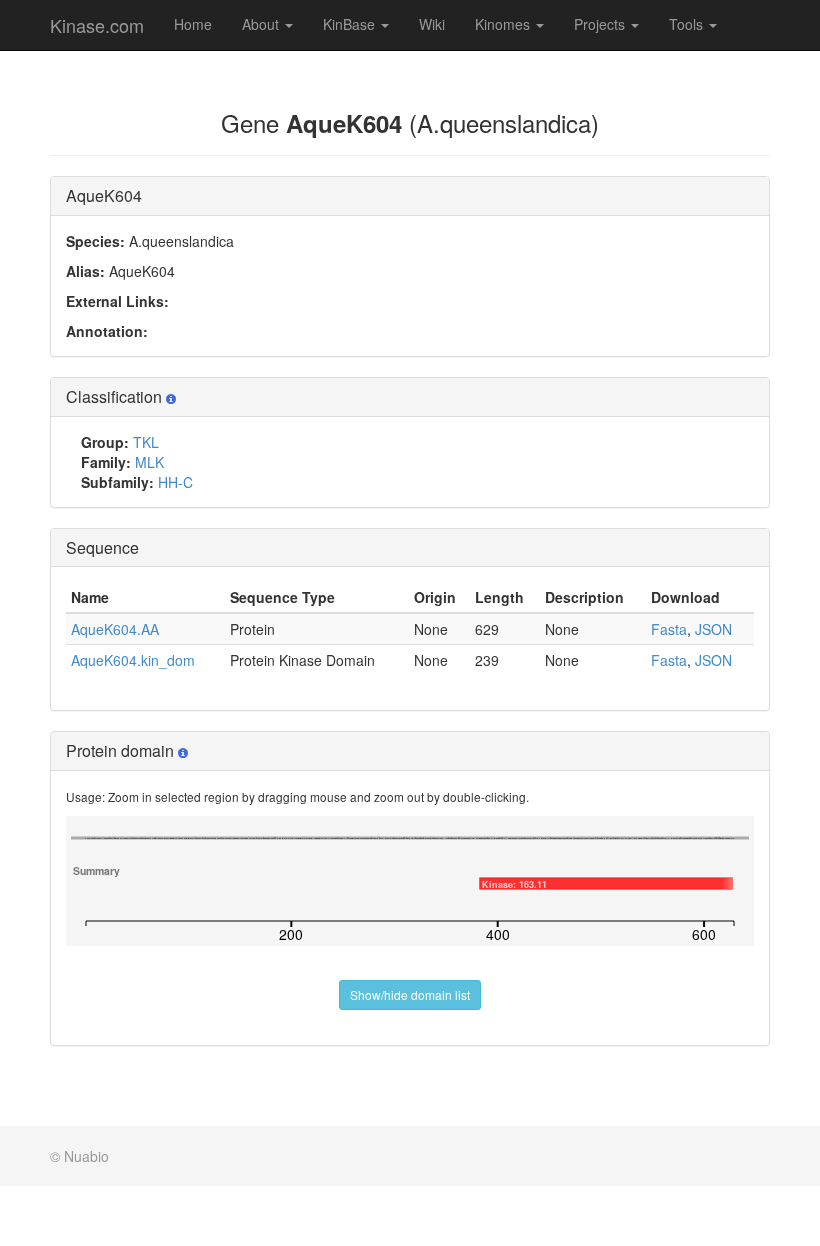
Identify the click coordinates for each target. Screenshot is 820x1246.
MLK (149, 462)
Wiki (432, 24)
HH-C (175, 482)
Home (193, 24)
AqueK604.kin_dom (133, 660)
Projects (601, 24)
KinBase (351, 24)
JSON (713, 629)
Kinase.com (97, 25)
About (262, 24)
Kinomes (504, 24)
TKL (146, 442)
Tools (688, 24)
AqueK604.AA (115, 629)
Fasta (669, 629)
